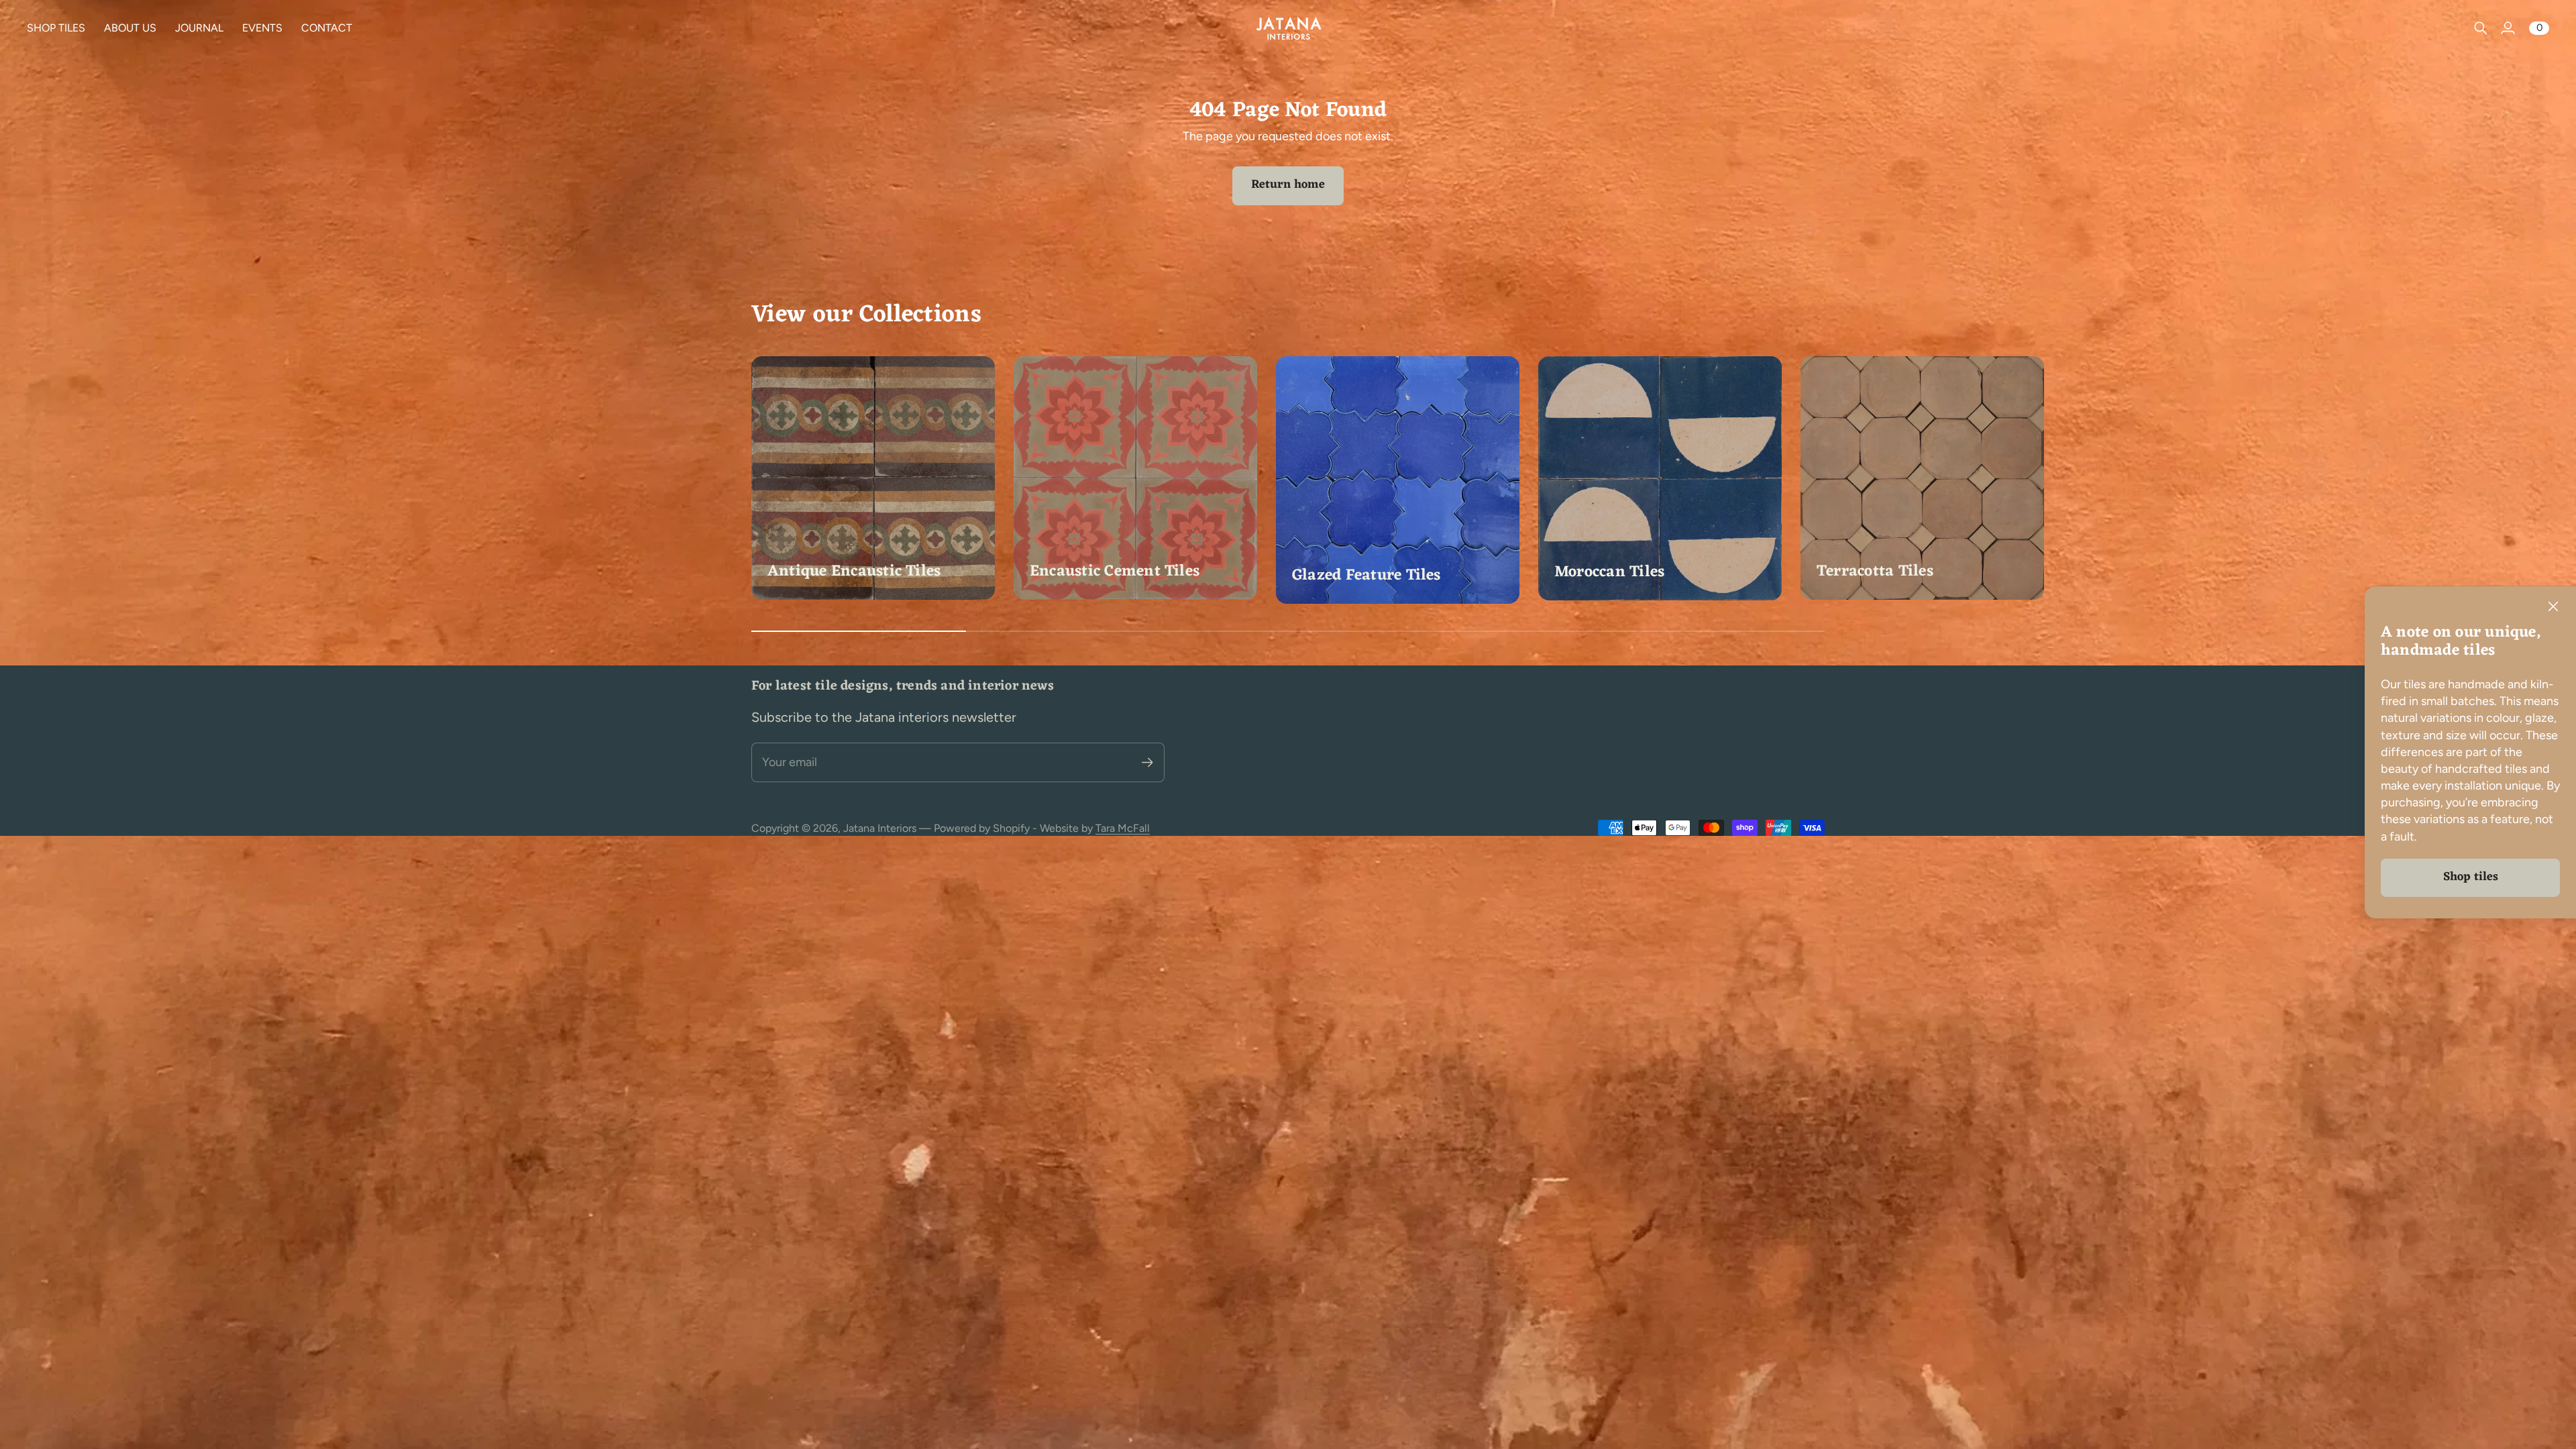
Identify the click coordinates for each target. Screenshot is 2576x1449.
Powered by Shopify (982, 828)
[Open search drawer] (2481, 28)
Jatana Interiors (880, 828)
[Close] (2553, 606)
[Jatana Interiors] (1288, 28)
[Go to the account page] (2508, 28)
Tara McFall (1123, 828)
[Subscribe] (1147, 762)
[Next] (1809, 481)
